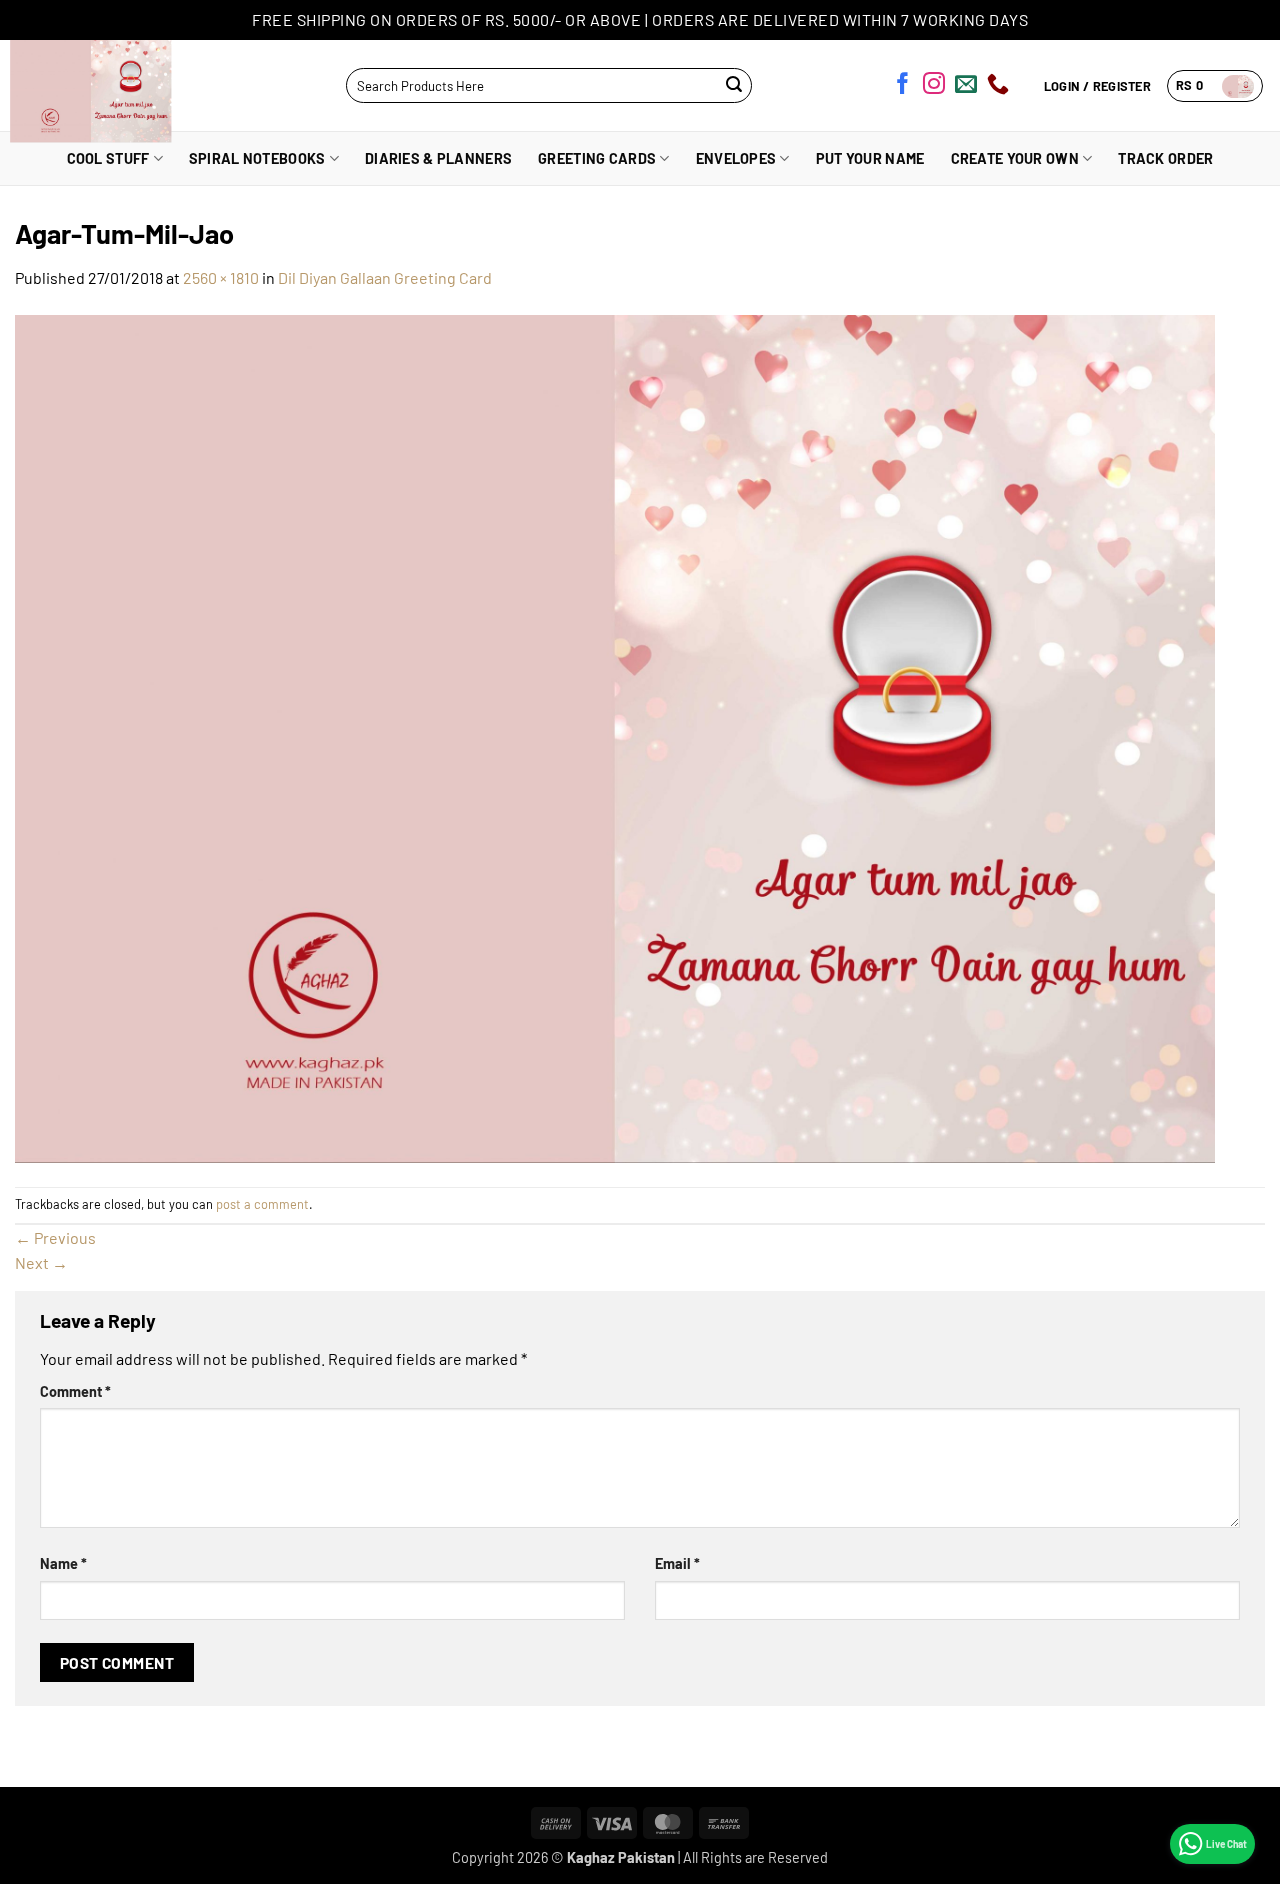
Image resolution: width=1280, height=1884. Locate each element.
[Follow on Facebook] (903, 87)
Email (677, 1563)
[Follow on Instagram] (934, 87)
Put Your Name (870, 158)
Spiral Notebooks (257, 158)
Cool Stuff (108, 158)
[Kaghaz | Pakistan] (98, 85)
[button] (1215, 86)
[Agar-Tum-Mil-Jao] (615, 736)
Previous (55, 1237)
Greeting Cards (597, 158)
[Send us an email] (966, 87)
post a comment (262, 1204)
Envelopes (736, 158)
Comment (75, 1391)
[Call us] (998, 87)
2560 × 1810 (221, 277)
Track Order (1165, 158)
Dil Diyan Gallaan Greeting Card (385, 277)
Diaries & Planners (438, 158)
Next (41, 1262)
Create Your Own (1015, 158)
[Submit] (734, 85)
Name (63, 1563)
